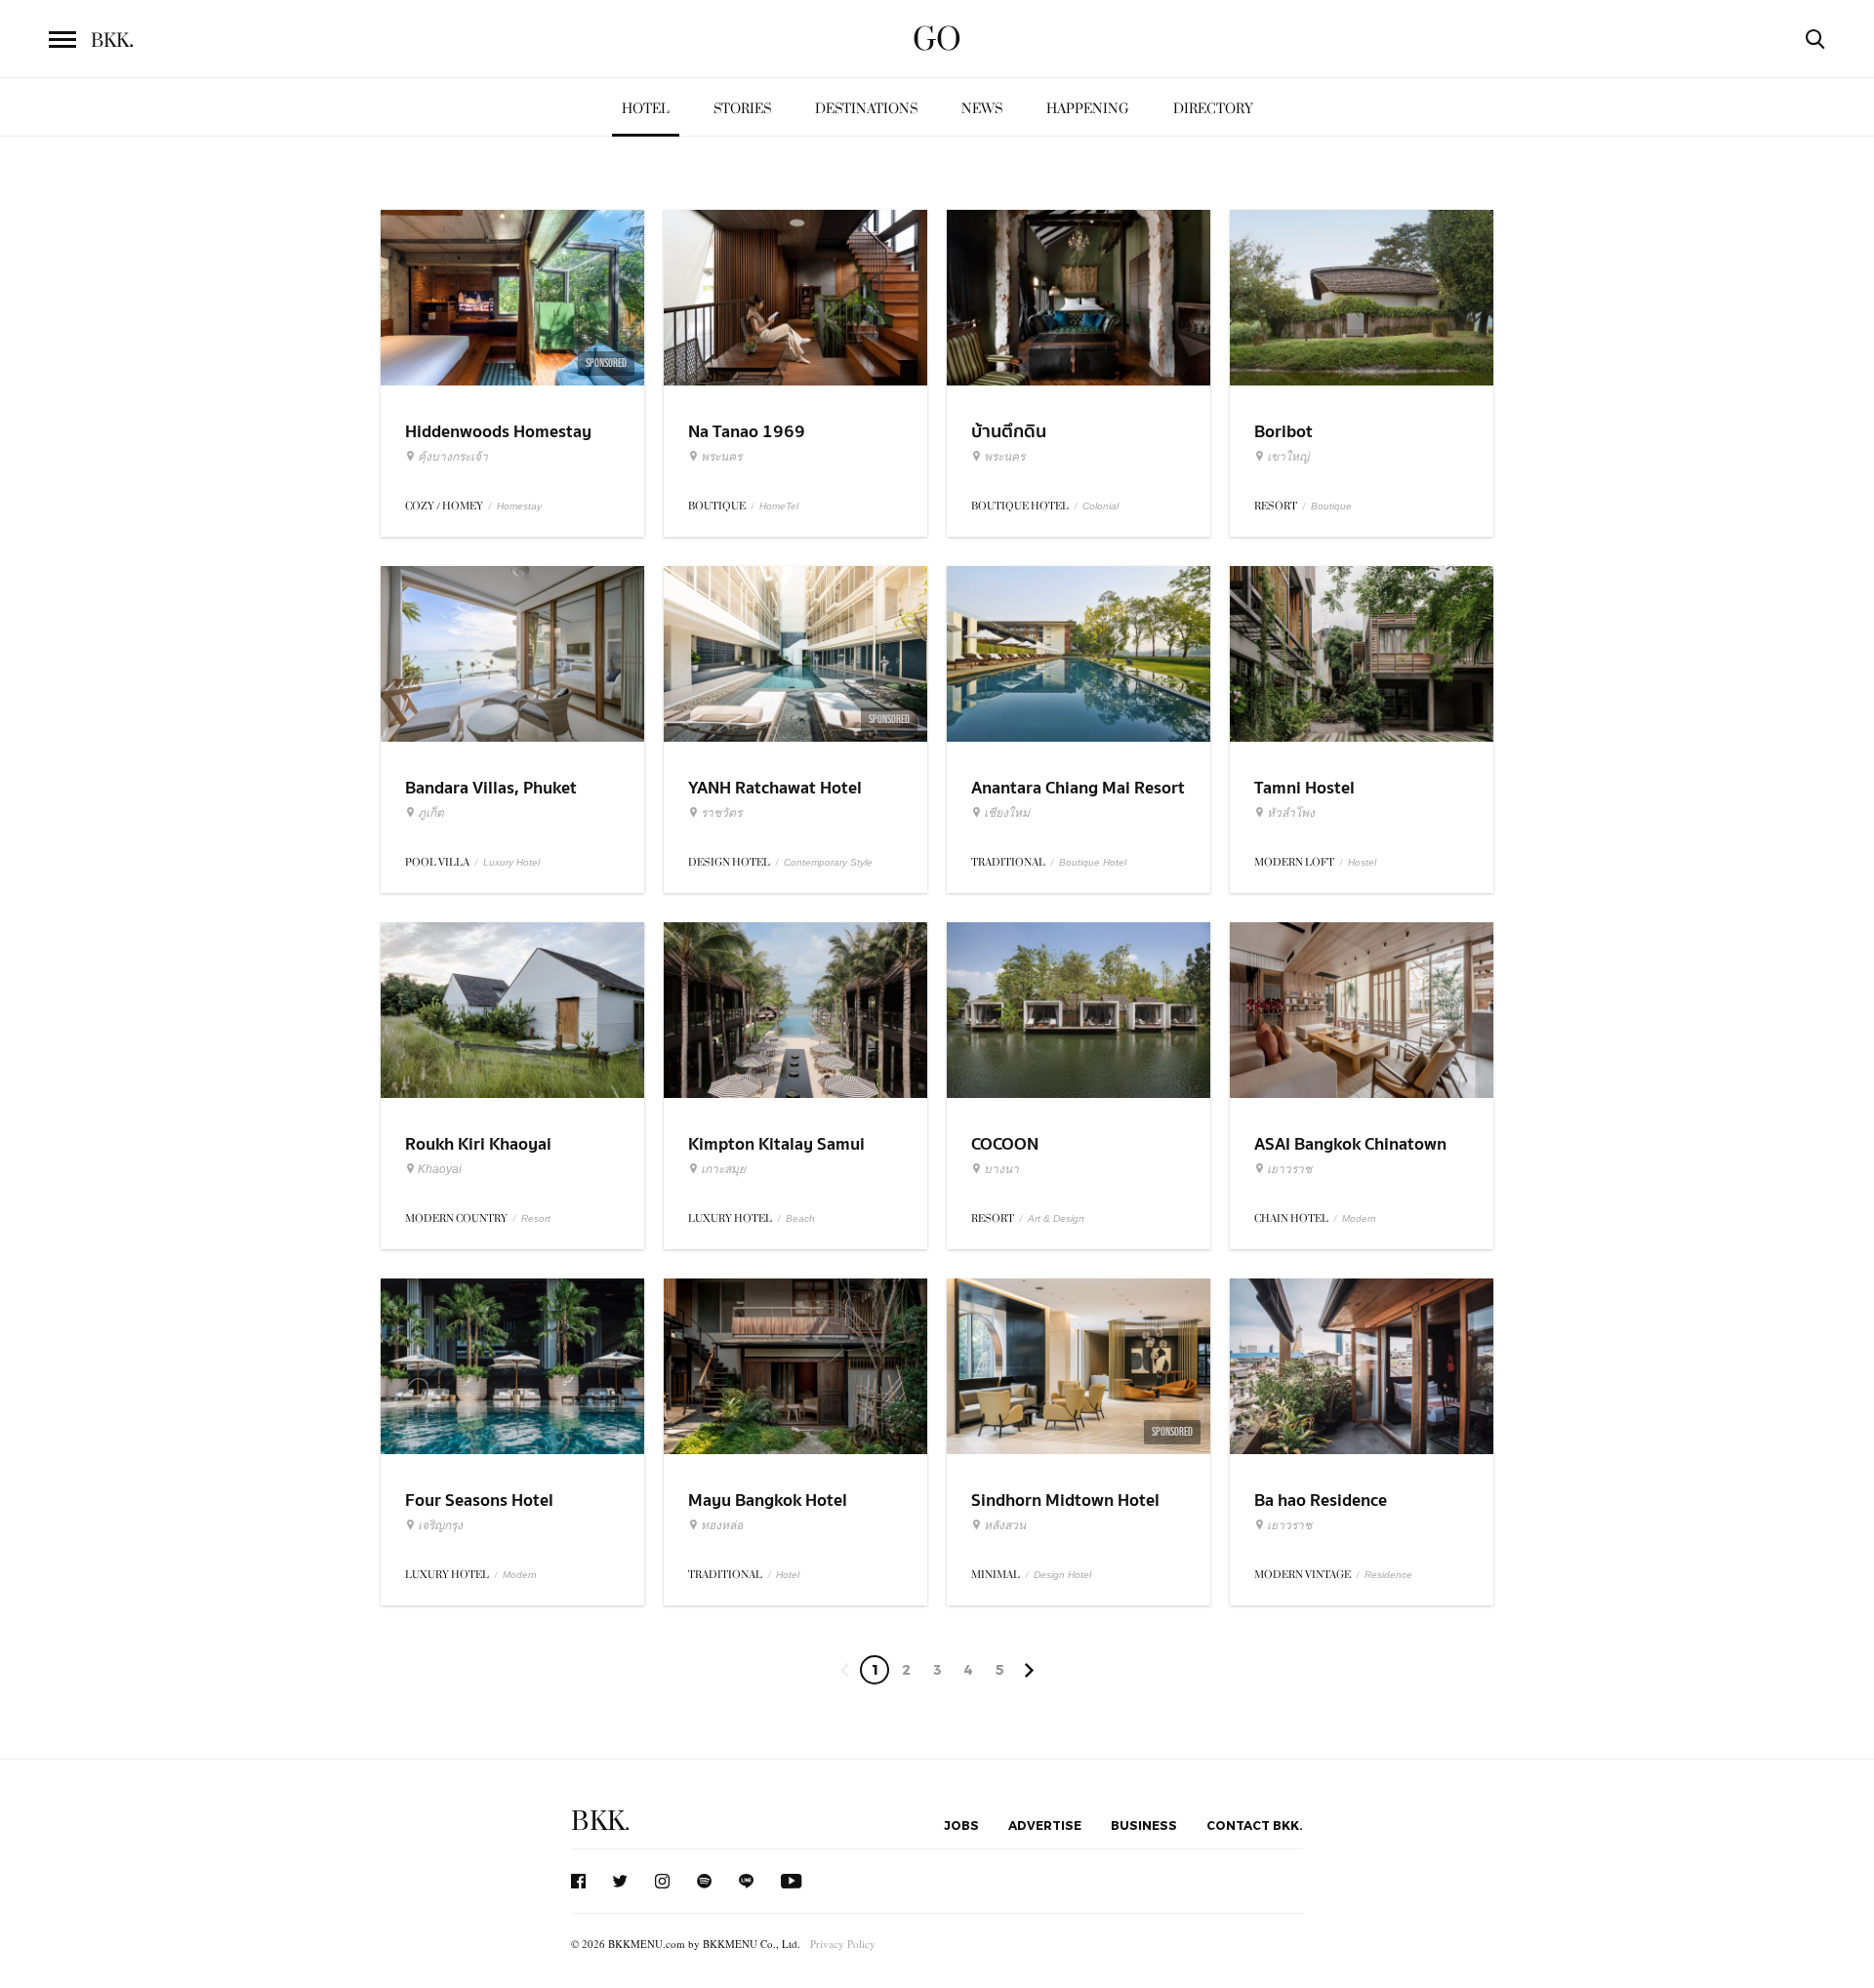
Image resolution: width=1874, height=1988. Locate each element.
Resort (536, 1218)
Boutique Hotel (1093, 862)
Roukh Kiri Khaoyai (478, 1144)
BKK (112, 41)
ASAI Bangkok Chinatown (1350, 1144)
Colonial (1100, 506)
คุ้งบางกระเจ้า (453, 457)
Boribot (1283, 432)
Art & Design (1056, 1218)
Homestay (519, 506)
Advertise (1045, 1825)
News (982, 109)
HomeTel (779, 506)
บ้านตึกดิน (1009, 432)
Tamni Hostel (1304, 788)
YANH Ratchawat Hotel (775, 788)
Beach (800, 1218)
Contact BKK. (1255, 1825)
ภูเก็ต (431, 813)
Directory (1213, 109)
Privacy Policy (843, 1944)
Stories (742, 109)
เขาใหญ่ (1288, 457)
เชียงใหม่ (1007, 813)
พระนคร (721, 457)
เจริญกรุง (440, 1525)
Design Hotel (1062, 1575)
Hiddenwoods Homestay (498, 432)
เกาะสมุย (723, 1169)
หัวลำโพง (1291, 813)
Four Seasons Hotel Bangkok (479, 1513)
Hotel (646, 109)
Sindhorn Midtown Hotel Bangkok (1065, 1513)
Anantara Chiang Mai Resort (1078, 788)
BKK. (600, 1822)
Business (1144, 1825)
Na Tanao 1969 (747, 432)
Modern (1359, 1218)
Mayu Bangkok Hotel (768, 1501)
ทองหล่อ (722, 1525)
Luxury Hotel (511, 862)
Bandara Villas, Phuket (491, 788)
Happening (1088, 109)
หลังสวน (1005, 1525)
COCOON (1005, 1144)
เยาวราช (1289, 1169)
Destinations (866, 109)
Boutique (1331, 506)
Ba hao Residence (1321, 1501)
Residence (1388, 1575)
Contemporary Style (828, 862)
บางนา (1001, 1169)
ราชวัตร (721, 813)
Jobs (961, 1825)
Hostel (1362, 862)
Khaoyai (440, 1169)
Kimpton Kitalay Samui (776, 1144)
